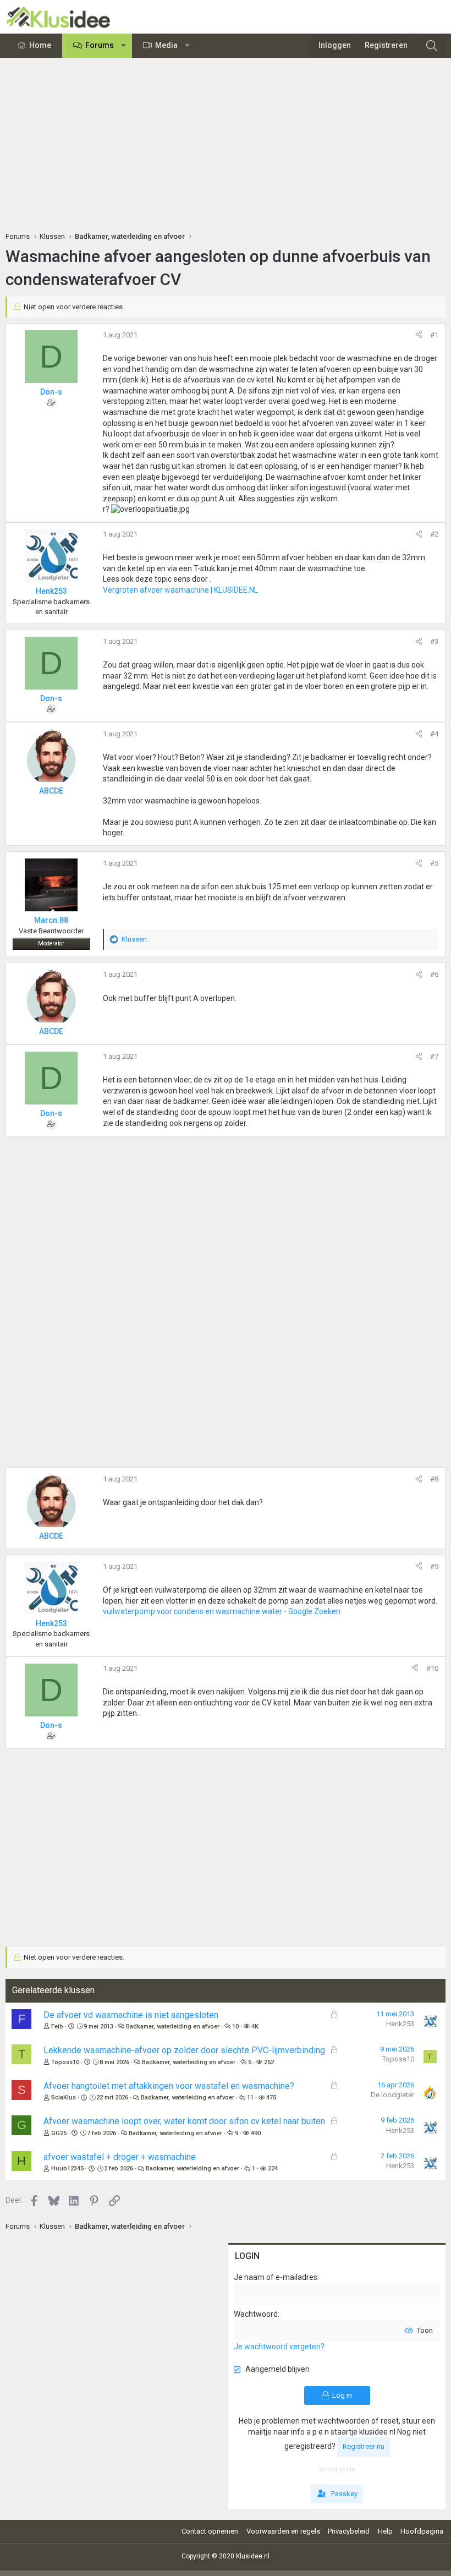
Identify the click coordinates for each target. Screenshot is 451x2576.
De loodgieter (392, 2095)
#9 (434, 1566)
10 (235, 2027)
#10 (432, 1668)
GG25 (59, 2133)
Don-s (51, 392)
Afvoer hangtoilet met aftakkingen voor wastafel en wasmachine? (169, 2086)
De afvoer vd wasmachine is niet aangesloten (131, 2015)
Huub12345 (67, 2168)
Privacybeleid (349, 2531)
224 (273, 2168)
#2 (434, 534)
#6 (434, 974)
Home (40, 45)
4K (255, 2027)
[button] (124, 46)
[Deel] (419, 335)
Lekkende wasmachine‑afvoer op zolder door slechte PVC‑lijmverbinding (184, 2050)
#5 (434, 863)
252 (269, 2062)
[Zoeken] (432, 46)
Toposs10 (65, 2062)
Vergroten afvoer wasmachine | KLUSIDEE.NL (180, 590)
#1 (434, 335)
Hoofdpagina (422, 2531)
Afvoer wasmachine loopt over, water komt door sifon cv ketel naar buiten (184, 2121)
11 (250, 2098)
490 (256, 2133)
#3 (434, 641)
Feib (57, 2027)
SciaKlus (64, 2098)
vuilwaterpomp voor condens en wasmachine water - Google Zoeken (222, 1611)
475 (271, 2098)
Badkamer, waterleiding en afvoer (173, 2027)
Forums (100, 45)
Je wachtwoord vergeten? (279, 2347)
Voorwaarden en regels (283, 2531)
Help (385, 2531)
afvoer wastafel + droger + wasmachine (120, 2157)
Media (166, 45)
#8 (434, 1479)
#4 (434, 734)
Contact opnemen (210, 2531)
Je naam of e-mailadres (276, 2277)
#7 (434, 1056)
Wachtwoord (256, 2314)
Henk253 (400, 2024)
